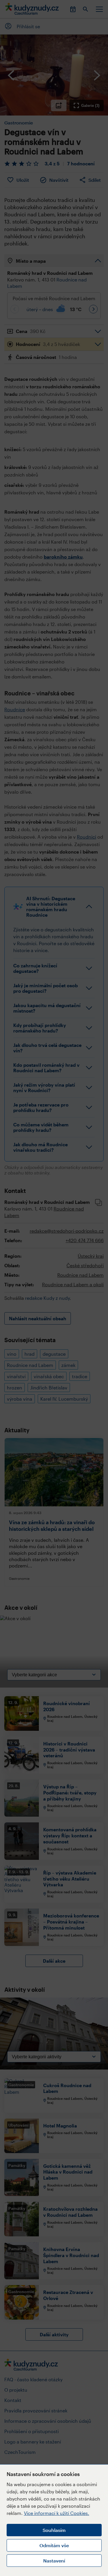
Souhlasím (54, 2530)
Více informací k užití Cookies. (57, 2513)
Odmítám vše (54, 2545)
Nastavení (54, 2561)
